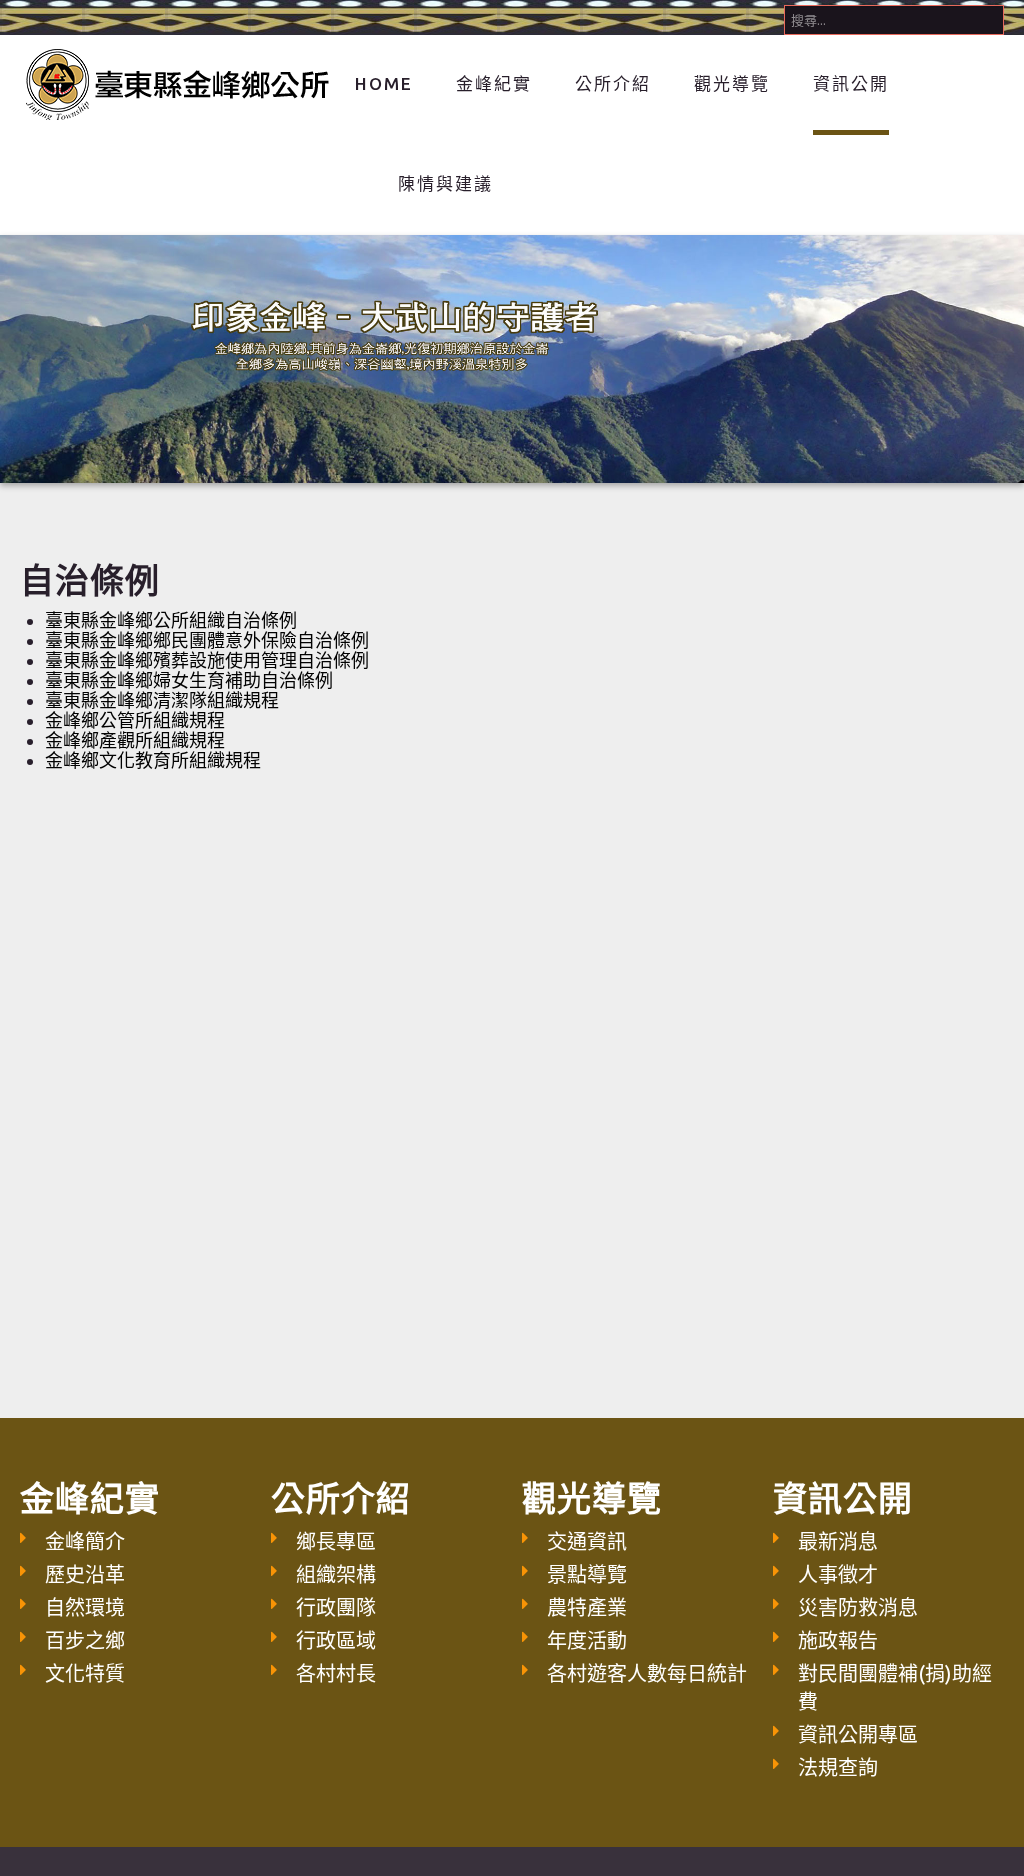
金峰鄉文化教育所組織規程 (153, 760)
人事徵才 (838, 1574)
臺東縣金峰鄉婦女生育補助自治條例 (189, 680)
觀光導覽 (732, 83)
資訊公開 (851, 83)
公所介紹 (613, 83)
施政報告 (838, 1640)
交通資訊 (587, 1541)
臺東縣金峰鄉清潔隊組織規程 (162, 700)
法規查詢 (838, 1767)
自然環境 (85, 1607)
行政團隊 (336, 1607)
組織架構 (336, 1574)
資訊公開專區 (858, 1734)
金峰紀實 (494, 83)
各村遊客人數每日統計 (647, 1673)
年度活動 (587, 1640)
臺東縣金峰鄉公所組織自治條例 (171, 620)
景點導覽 (587, 1574)
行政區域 (336, 1640)
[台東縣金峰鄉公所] (176, 82)
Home (384, 83)
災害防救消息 (858, 1607)
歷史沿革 (85, 1574)
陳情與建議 (445, 183)
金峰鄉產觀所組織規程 (135, 740)
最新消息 (838, 1541)
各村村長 (336, 1673)
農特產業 (587, 1607)
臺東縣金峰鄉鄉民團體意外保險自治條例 (207, 640)
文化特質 (85, 1673)
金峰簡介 (85, 1541)
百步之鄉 (85, 1640)
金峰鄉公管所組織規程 (135, 720)
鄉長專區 (336, 1541)
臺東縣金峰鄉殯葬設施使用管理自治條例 (207, 660)
